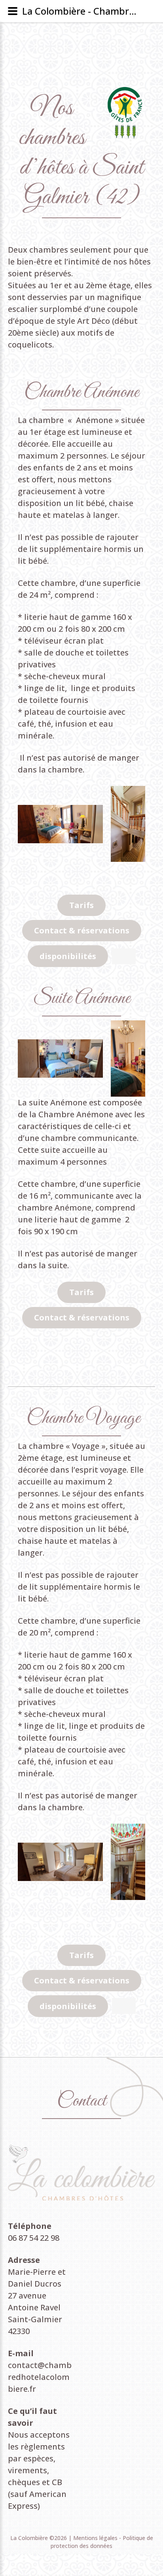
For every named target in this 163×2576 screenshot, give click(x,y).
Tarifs (81, 905)
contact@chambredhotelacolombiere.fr (40, 2377)
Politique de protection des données (102, 2542)
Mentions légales (96, 2538)
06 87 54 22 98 (34, 2238)
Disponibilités (68, 956)
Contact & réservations (82, 930)
